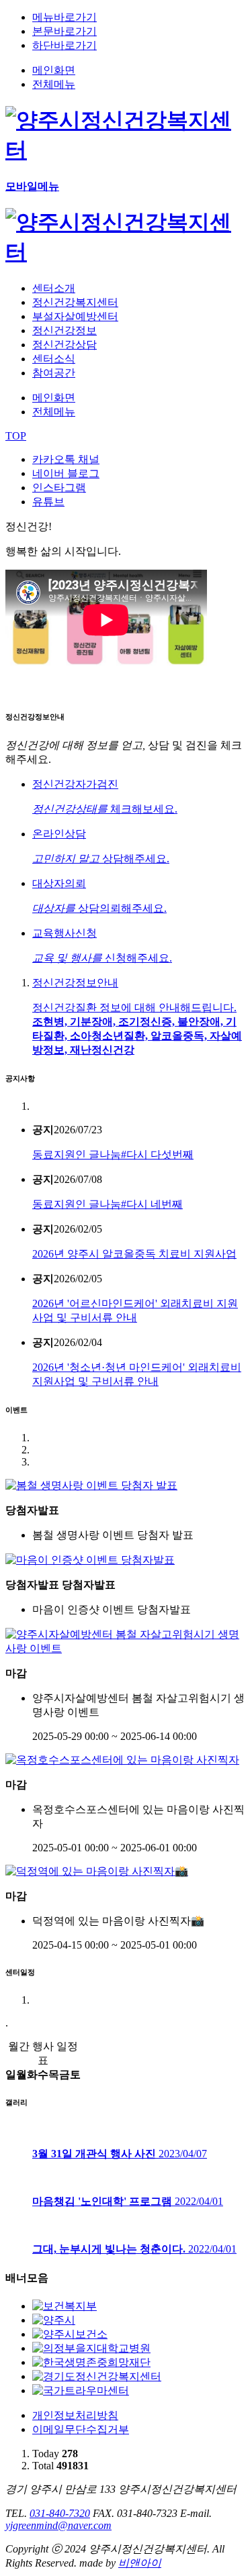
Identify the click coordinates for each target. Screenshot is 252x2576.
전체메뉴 (54, 84)
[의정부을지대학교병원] (91, 2348)
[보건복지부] (65, 2306)
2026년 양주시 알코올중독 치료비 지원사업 (134, 1254)
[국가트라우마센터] (81, 2390)
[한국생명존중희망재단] (91, 2362)
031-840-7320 (60, 2513)
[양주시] (54, 2320)
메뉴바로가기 (65, 17)
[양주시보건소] (70, 2334)
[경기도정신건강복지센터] (97, 2376)
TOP (16, 436)
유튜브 (48, 502)
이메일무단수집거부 (81, 2429)
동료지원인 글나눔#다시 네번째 (108, 1204)
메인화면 (54, 70)
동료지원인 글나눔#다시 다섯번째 (113, 1154)
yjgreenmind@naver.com (58, 2525)
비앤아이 (140, 2563)
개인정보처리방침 (75, 2415)
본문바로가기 (65, 31)
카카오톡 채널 (66, 459)
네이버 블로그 (66, 473)
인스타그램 (59, 487)
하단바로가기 (65, 45)
